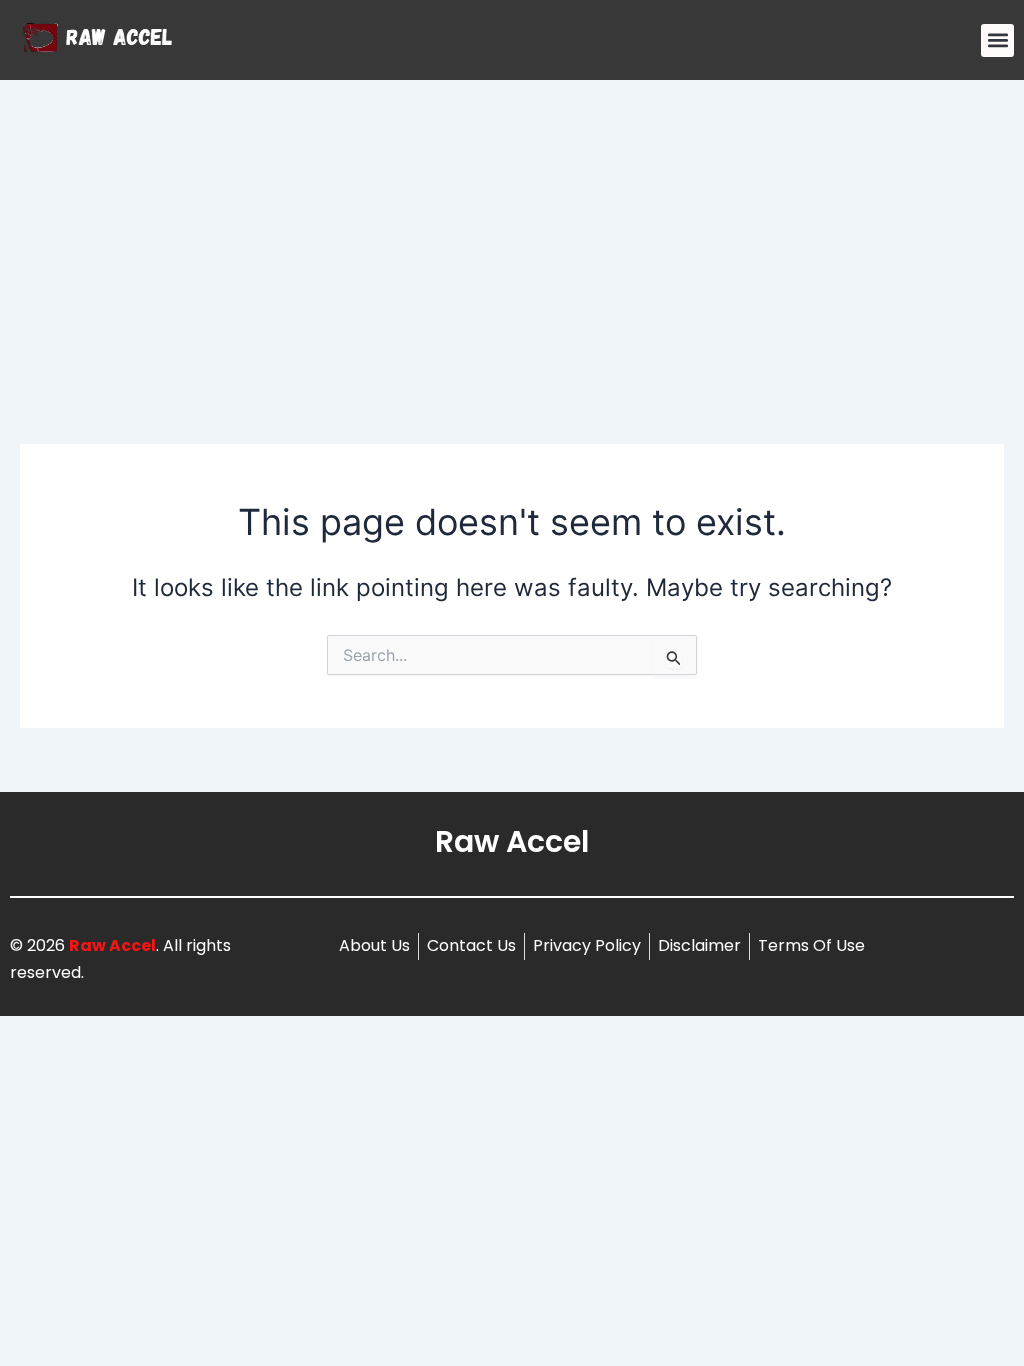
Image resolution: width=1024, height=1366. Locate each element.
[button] (997, 40)
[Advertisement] (512, 230)
